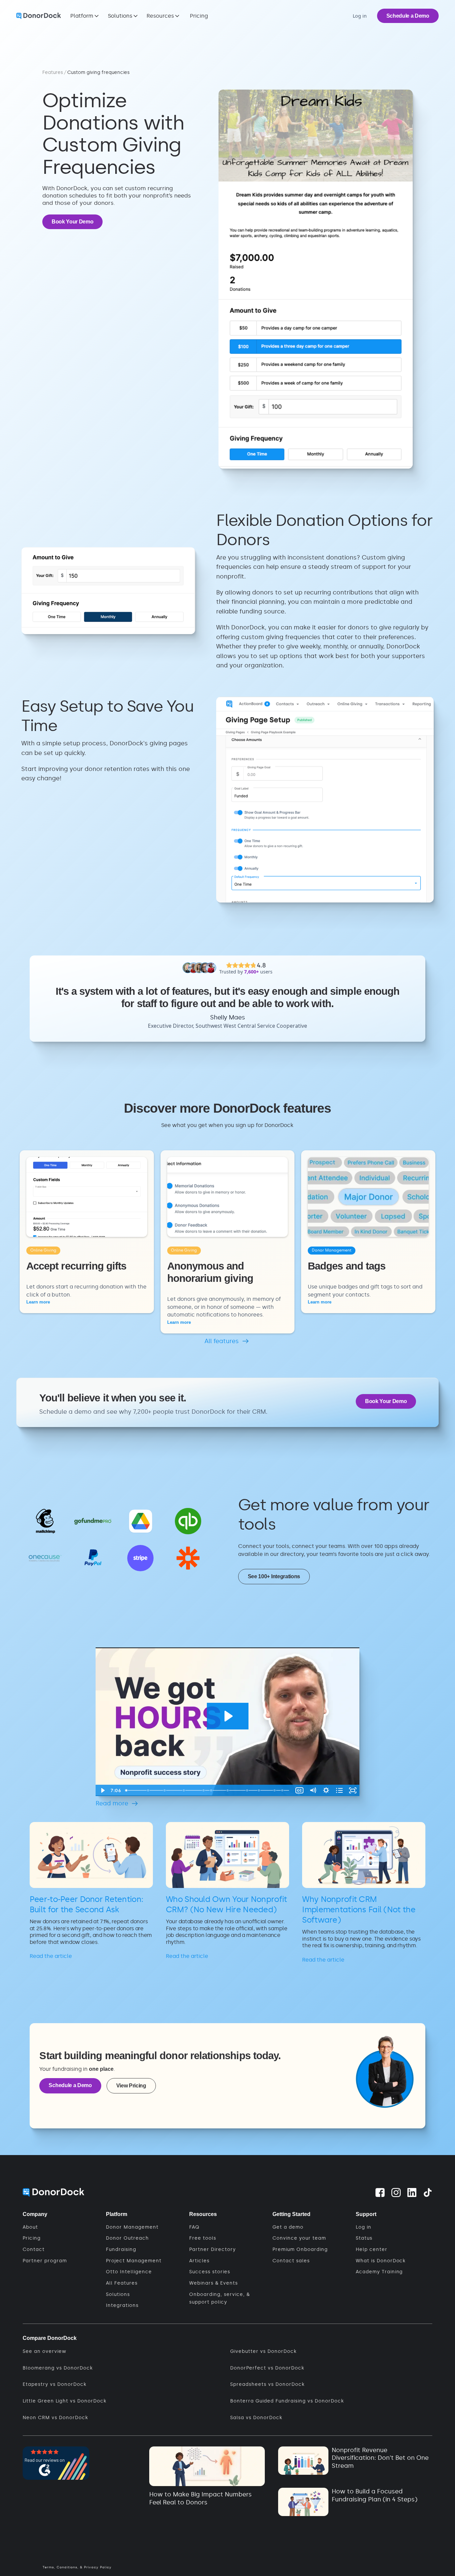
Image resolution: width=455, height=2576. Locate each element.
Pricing (199, 16)
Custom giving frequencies (98, 72)
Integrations (122, 2305)
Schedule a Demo (408, 16)
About (30, 2227)
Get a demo (288, 2227)
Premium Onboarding (300, 2249)
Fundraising (121, 2249)
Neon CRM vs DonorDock (55, 2418)
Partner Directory (213, 2249)
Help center (372, 2249)
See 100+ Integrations (274, 1576)
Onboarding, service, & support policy (220, 2298)
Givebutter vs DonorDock (263, 2351)
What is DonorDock (381, 2261)
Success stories (210, 2272)
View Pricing (131, 2086)
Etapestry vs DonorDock (54, 2384)
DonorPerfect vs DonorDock (267, 2368)
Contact (34, 2249)
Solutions (118, 2294)
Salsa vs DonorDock (256, 2418)
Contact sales (291, 2261)
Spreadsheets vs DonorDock (267, 2384)
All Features (122, 2283)
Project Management (134, 2261)
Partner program (45, 2261)
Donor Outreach (127, 2238)
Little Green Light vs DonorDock (64, 2401)
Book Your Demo (73, 222)
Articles (199, 2261)
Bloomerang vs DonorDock (58, 2368)
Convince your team (299, 2238)
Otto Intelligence (129, 2272)
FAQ (194, 2227)
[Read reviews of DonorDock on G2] (56, 2463)
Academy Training (379, 2272)
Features (53, 72)
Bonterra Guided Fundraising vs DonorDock (287, 2401)
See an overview (44, 2351)
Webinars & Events (214, 2283)
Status (364, 2238)
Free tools (203, 2238)
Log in (364, 2227)
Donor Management (132, 2227)
